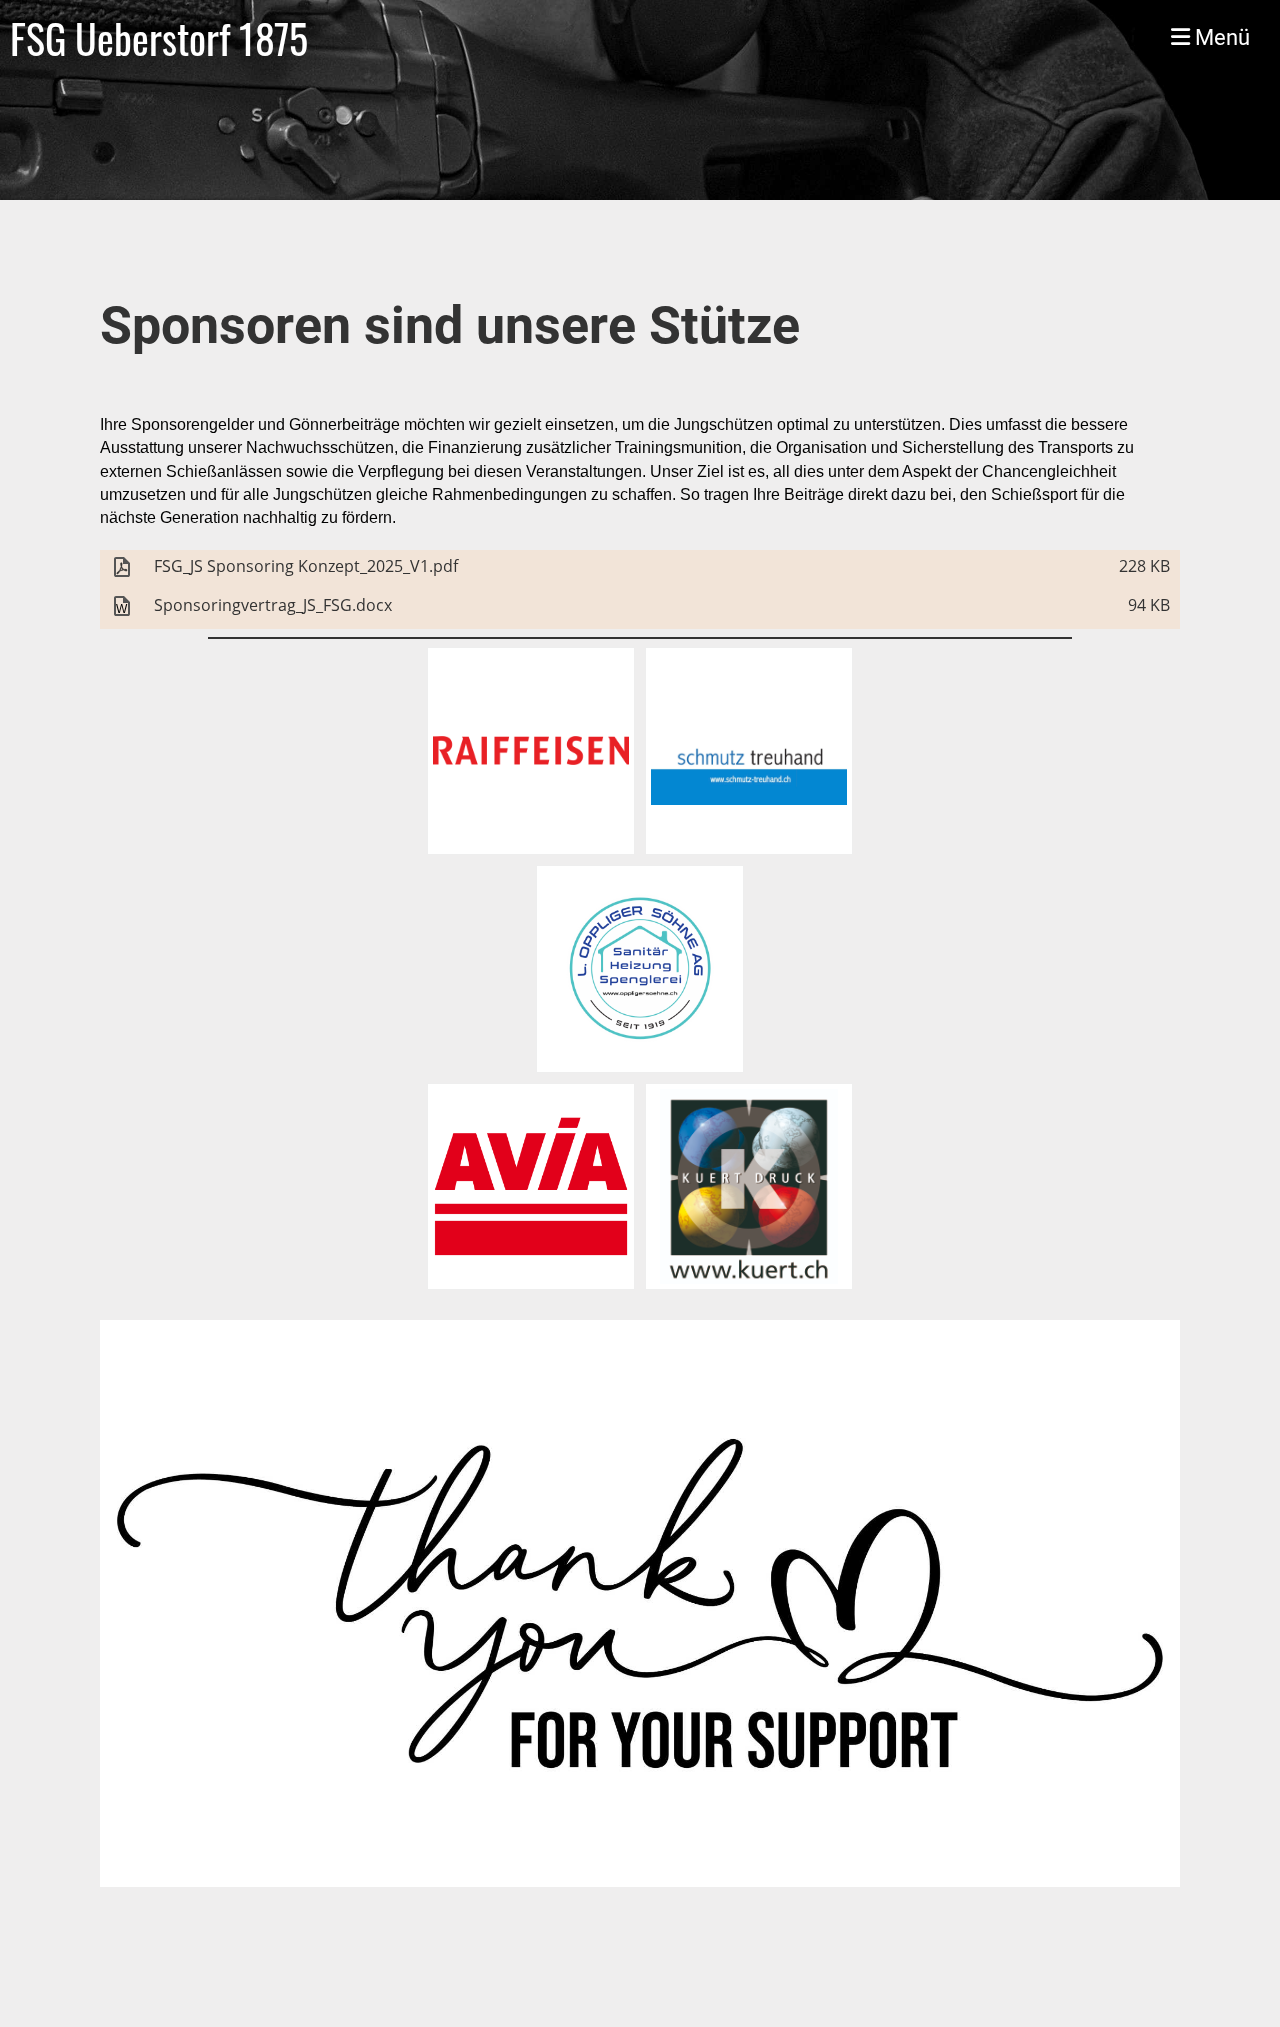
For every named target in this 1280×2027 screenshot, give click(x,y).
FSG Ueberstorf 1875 (159, 38)
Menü (1220, 37)
